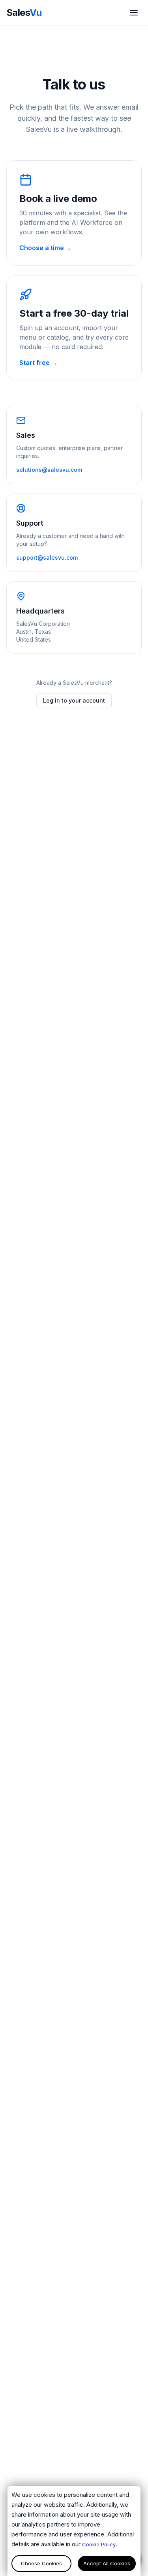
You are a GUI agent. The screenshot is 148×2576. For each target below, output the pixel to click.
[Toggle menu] (134, 13)
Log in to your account (74, 700)
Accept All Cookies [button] (107, 2563)
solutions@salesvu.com (49, 470)
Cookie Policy (99, 2544)
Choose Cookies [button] (41, 2563)
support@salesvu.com (47, 558)
